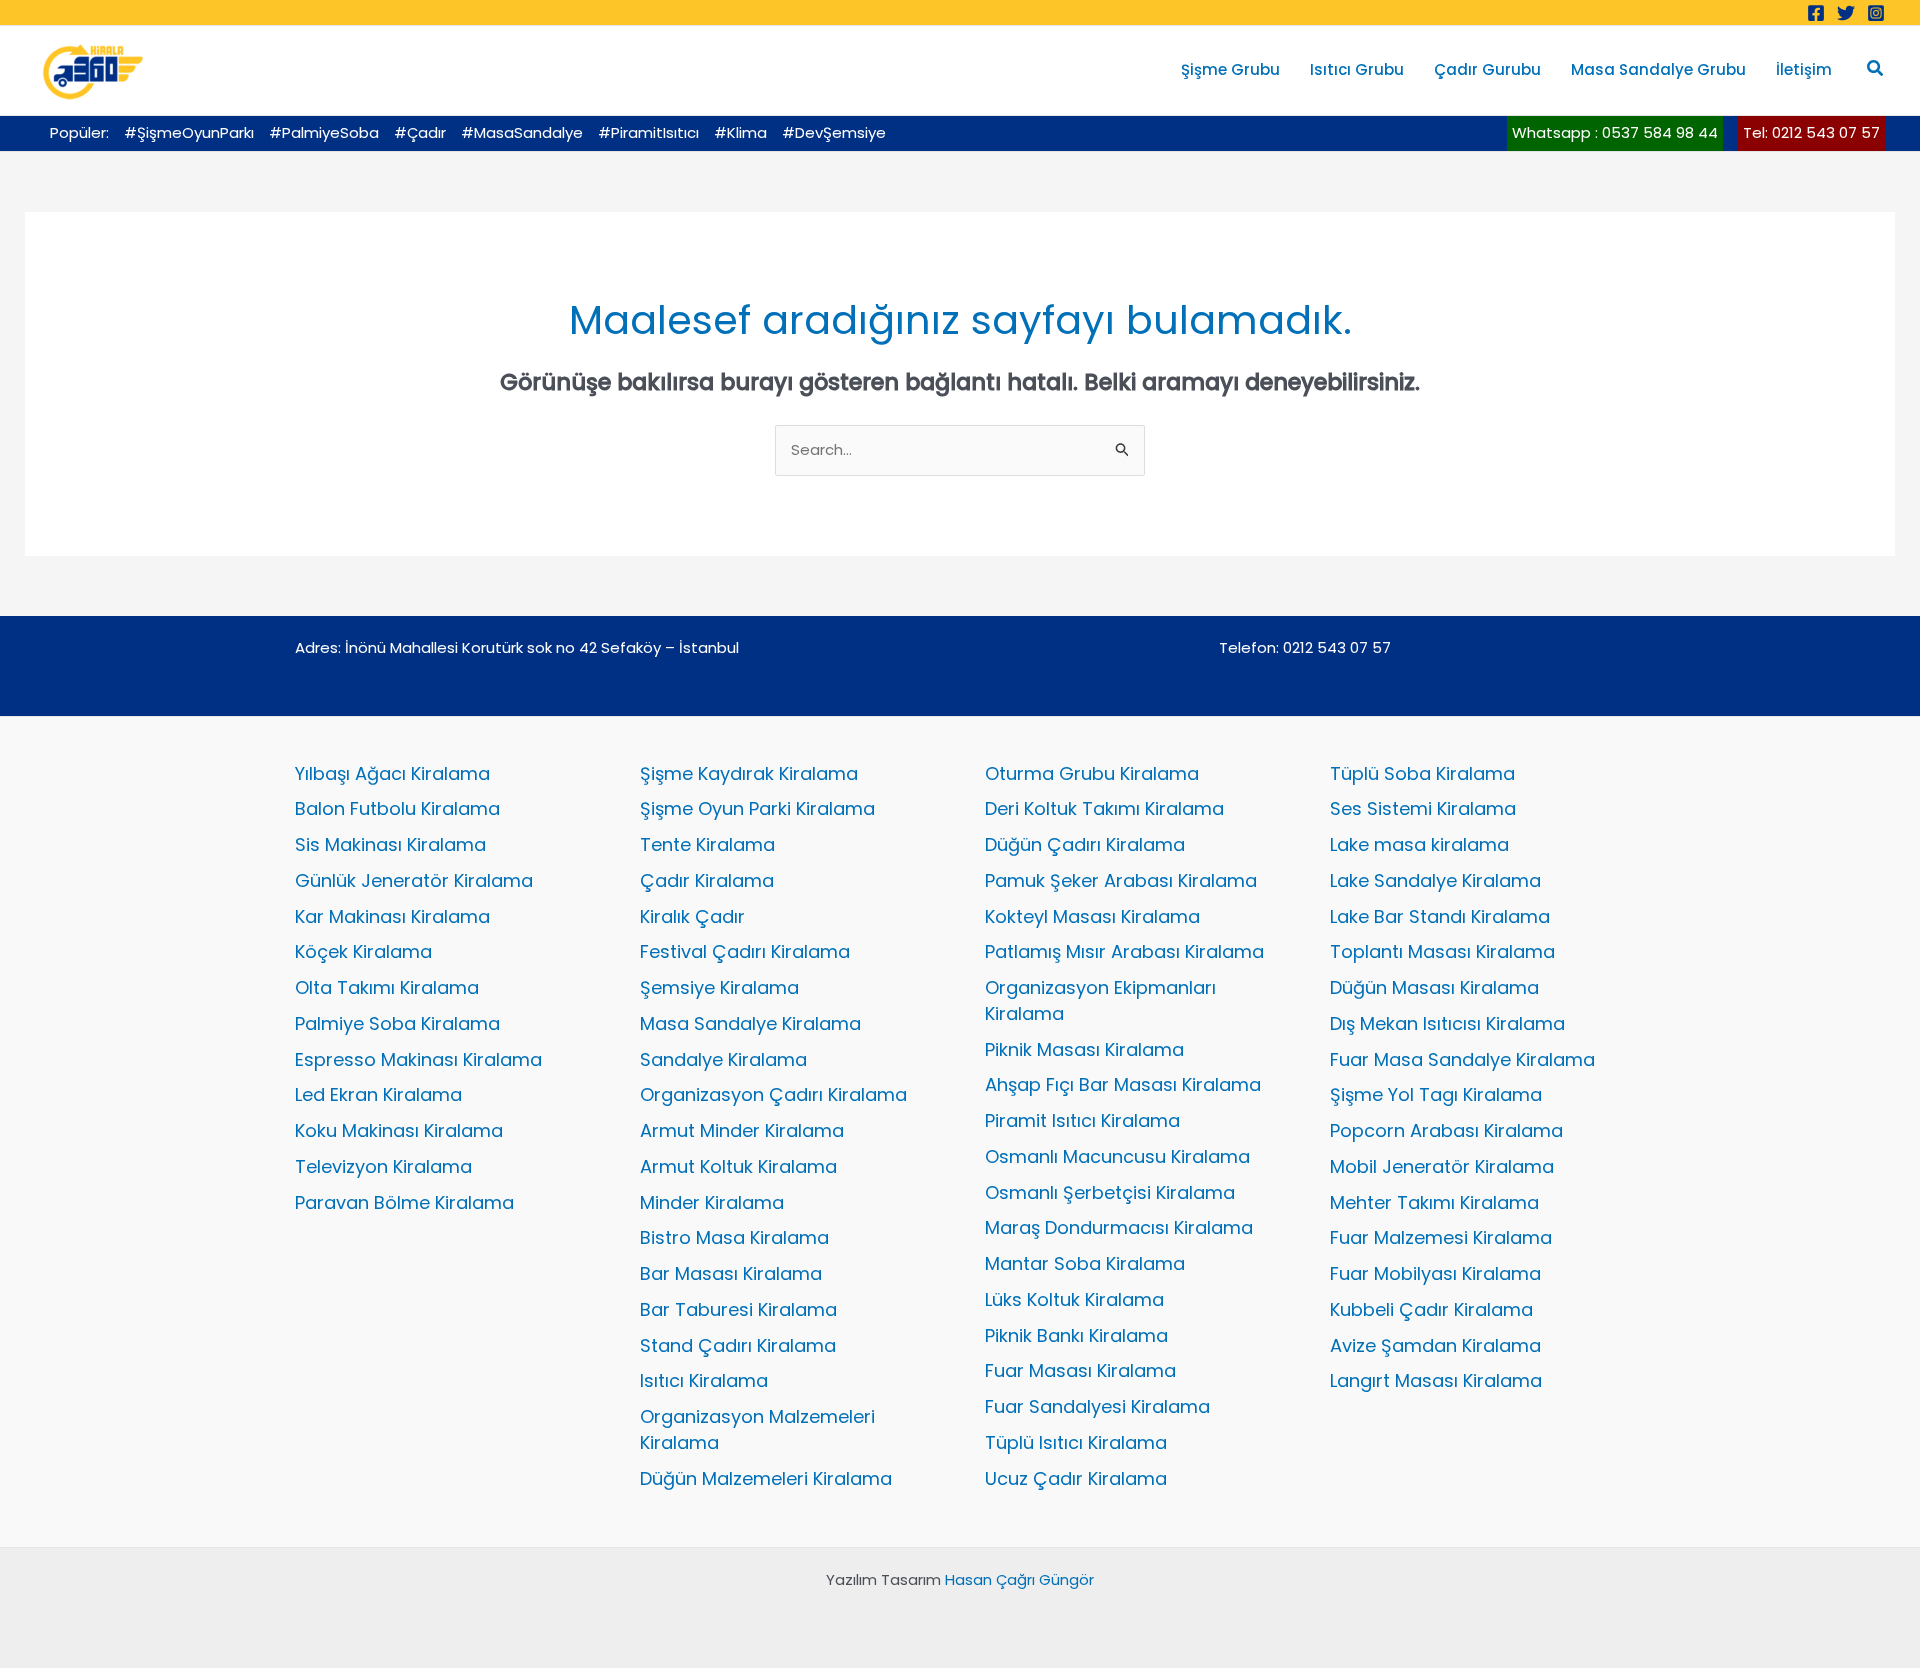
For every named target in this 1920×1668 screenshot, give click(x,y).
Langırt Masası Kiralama (1436, 1380)
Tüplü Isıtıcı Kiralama (1076, 1442)
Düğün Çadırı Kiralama (1085, 844)
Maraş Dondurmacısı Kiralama (1119, 1227)
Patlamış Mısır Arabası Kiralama (1124, 951)
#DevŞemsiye (834, 132)
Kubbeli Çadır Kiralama (1431, 1309)
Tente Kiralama (707, 844)
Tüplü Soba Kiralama (1422, 773)
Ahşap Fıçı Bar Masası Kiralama (1123, 1084)
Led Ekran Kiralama (378, 1094)
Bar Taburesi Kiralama (738, 1309)
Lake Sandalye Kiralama (1435, 880)
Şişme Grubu (1230, 69)
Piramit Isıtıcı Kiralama (1082, 1120)
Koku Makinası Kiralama (399, 1130)
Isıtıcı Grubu (1357, 69)
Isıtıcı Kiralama (704, 1380)
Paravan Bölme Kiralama (404, 1202)
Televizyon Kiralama (383, 1166)
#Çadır (420, 132)
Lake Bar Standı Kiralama (1440, 916)
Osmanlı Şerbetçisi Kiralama (1110, 1192)
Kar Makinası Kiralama (392, 916)
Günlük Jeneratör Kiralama (414, 880)
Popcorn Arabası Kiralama (1446, 1130)
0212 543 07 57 (1337, 647)
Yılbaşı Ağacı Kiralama (392, 773)
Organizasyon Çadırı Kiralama (773, 1094)
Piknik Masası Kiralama (1084, 1049)
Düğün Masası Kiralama (1434, 987)
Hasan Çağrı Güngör (1019, 1579)
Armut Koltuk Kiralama (738, 1166)
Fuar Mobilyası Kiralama (1435, 1273)
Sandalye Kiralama (723, 1059)
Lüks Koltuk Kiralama (1074, 1299)
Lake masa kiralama (1419, 844)
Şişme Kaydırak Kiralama (749, 773)
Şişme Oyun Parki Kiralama (757, 808)
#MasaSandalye (522, 132)
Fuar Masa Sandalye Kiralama (1462, 1059)
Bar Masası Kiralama (731, 1273)
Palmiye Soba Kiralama (397, 1023)
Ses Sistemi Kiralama (1423, 808)
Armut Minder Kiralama (742, 1130)
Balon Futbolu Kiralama (397, 808)
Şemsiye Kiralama (719, 987)
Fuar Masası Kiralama (1080, 1370)
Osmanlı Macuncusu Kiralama (1117, 1156)
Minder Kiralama (712, 1202)
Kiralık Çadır (692, 916)
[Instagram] (1876, 13)
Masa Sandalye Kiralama (750, 1023)
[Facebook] (1816, 13)
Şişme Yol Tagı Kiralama (1436, 1094)
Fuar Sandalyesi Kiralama (1097, 1406)
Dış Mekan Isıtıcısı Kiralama (1447, 1023)
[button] (1876, 70)
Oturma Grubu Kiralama (1092, 773)
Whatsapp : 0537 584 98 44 (1615, 132)
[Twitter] (1846, 13)
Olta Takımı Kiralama (387, 987)
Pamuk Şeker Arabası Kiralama (1121, 880)
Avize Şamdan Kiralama (1435, 1345)
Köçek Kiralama (363, 951)
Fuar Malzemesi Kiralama (1441, 1237)
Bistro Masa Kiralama (734, 1237)
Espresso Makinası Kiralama (418, 1059)
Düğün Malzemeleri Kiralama (766, 1478)
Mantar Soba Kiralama (1085, 1263)
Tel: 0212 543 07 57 (1811, 132)
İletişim (1804, 69)
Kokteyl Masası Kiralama (1092, 916)
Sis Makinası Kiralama (390, 844)
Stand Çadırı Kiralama (738, 1345)
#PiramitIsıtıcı (648, 132)
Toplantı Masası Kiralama (1442, 951)
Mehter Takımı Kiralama (1434, 1202)
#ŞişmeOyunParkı (189, 132)
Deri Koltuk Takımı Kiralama (1104, 808)
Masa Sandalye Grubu (1658, 69)
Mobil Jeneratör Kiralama (1442, 1166)
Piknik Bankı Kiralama (1076, 1335)
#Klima (740, 132)
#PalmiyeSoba (324, 132)
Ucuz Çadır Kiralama (1076, 1478)
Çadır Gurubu (1487, 69)
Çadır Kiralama (707, 880)
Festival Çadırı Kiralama (745, 951)
